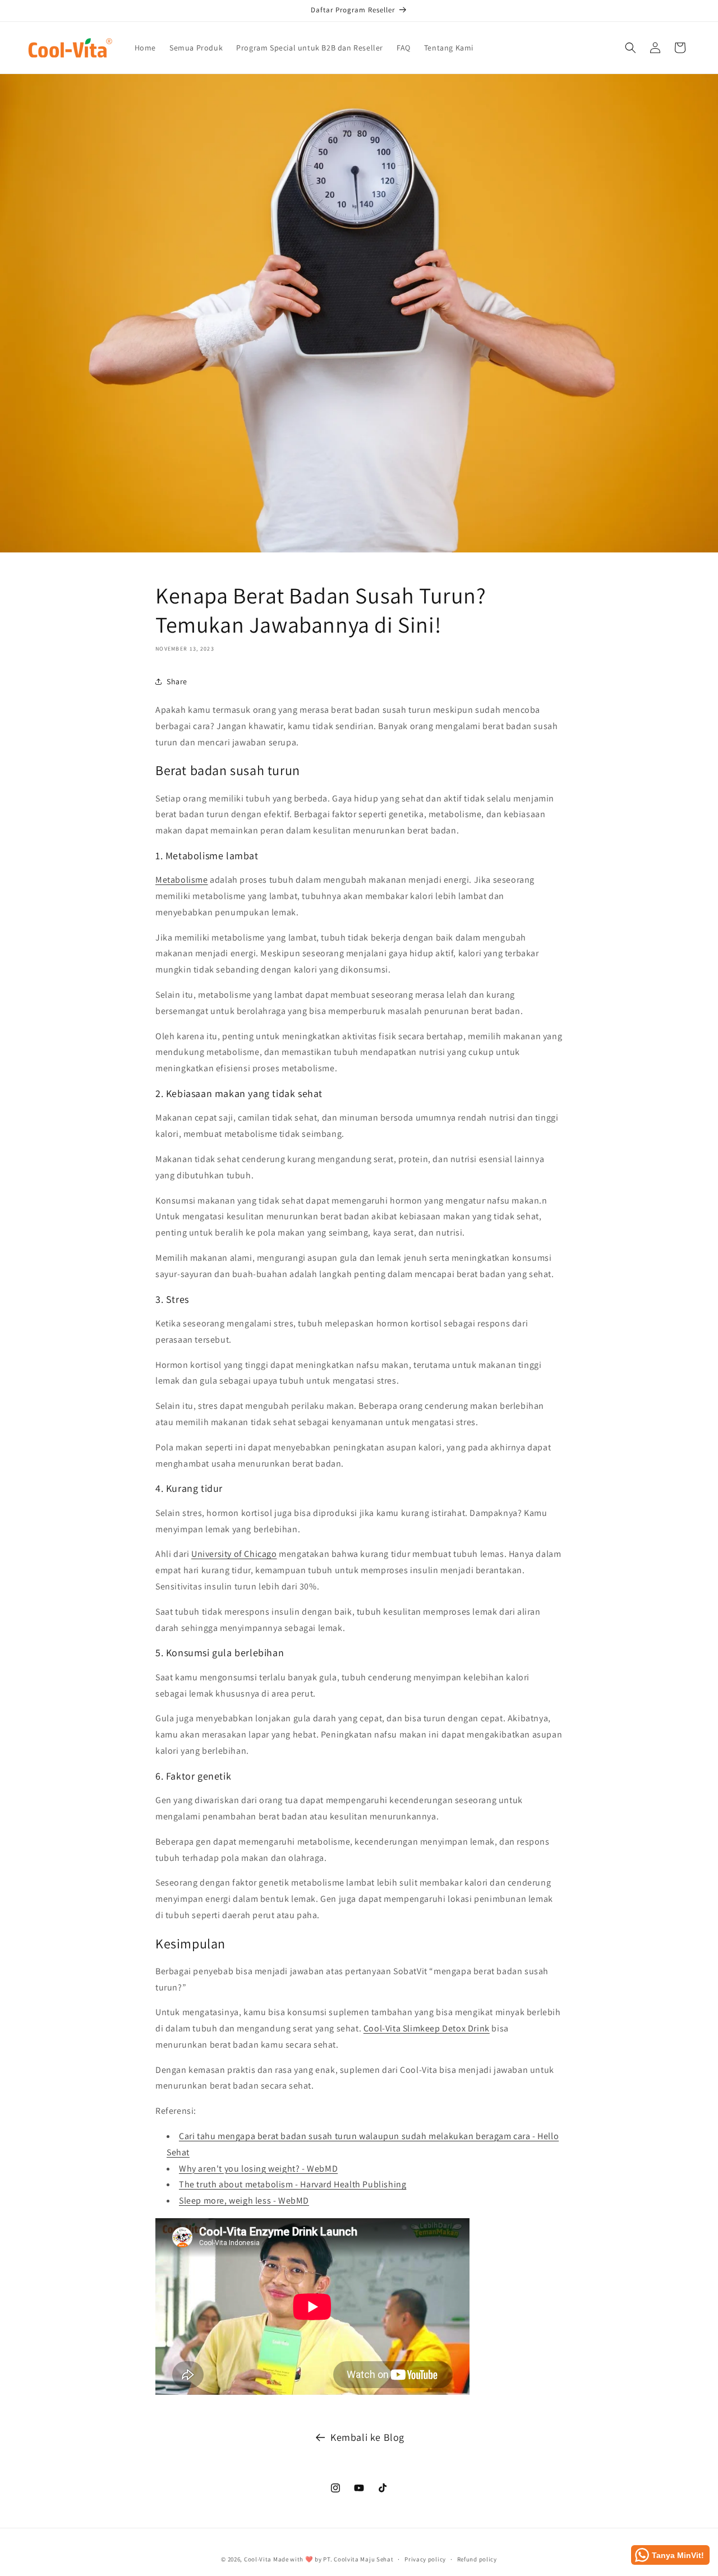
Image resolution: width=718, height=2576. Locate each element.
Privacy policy (425, 2559)
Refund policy (477, 2559)
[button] (630, 48)
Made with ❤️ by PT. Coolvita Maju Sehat (333, 2559)
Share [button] (177, 681)
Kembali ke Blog (367, 2437)
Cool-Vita (258, 2559)
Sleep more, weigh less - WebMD (244, 2201)
